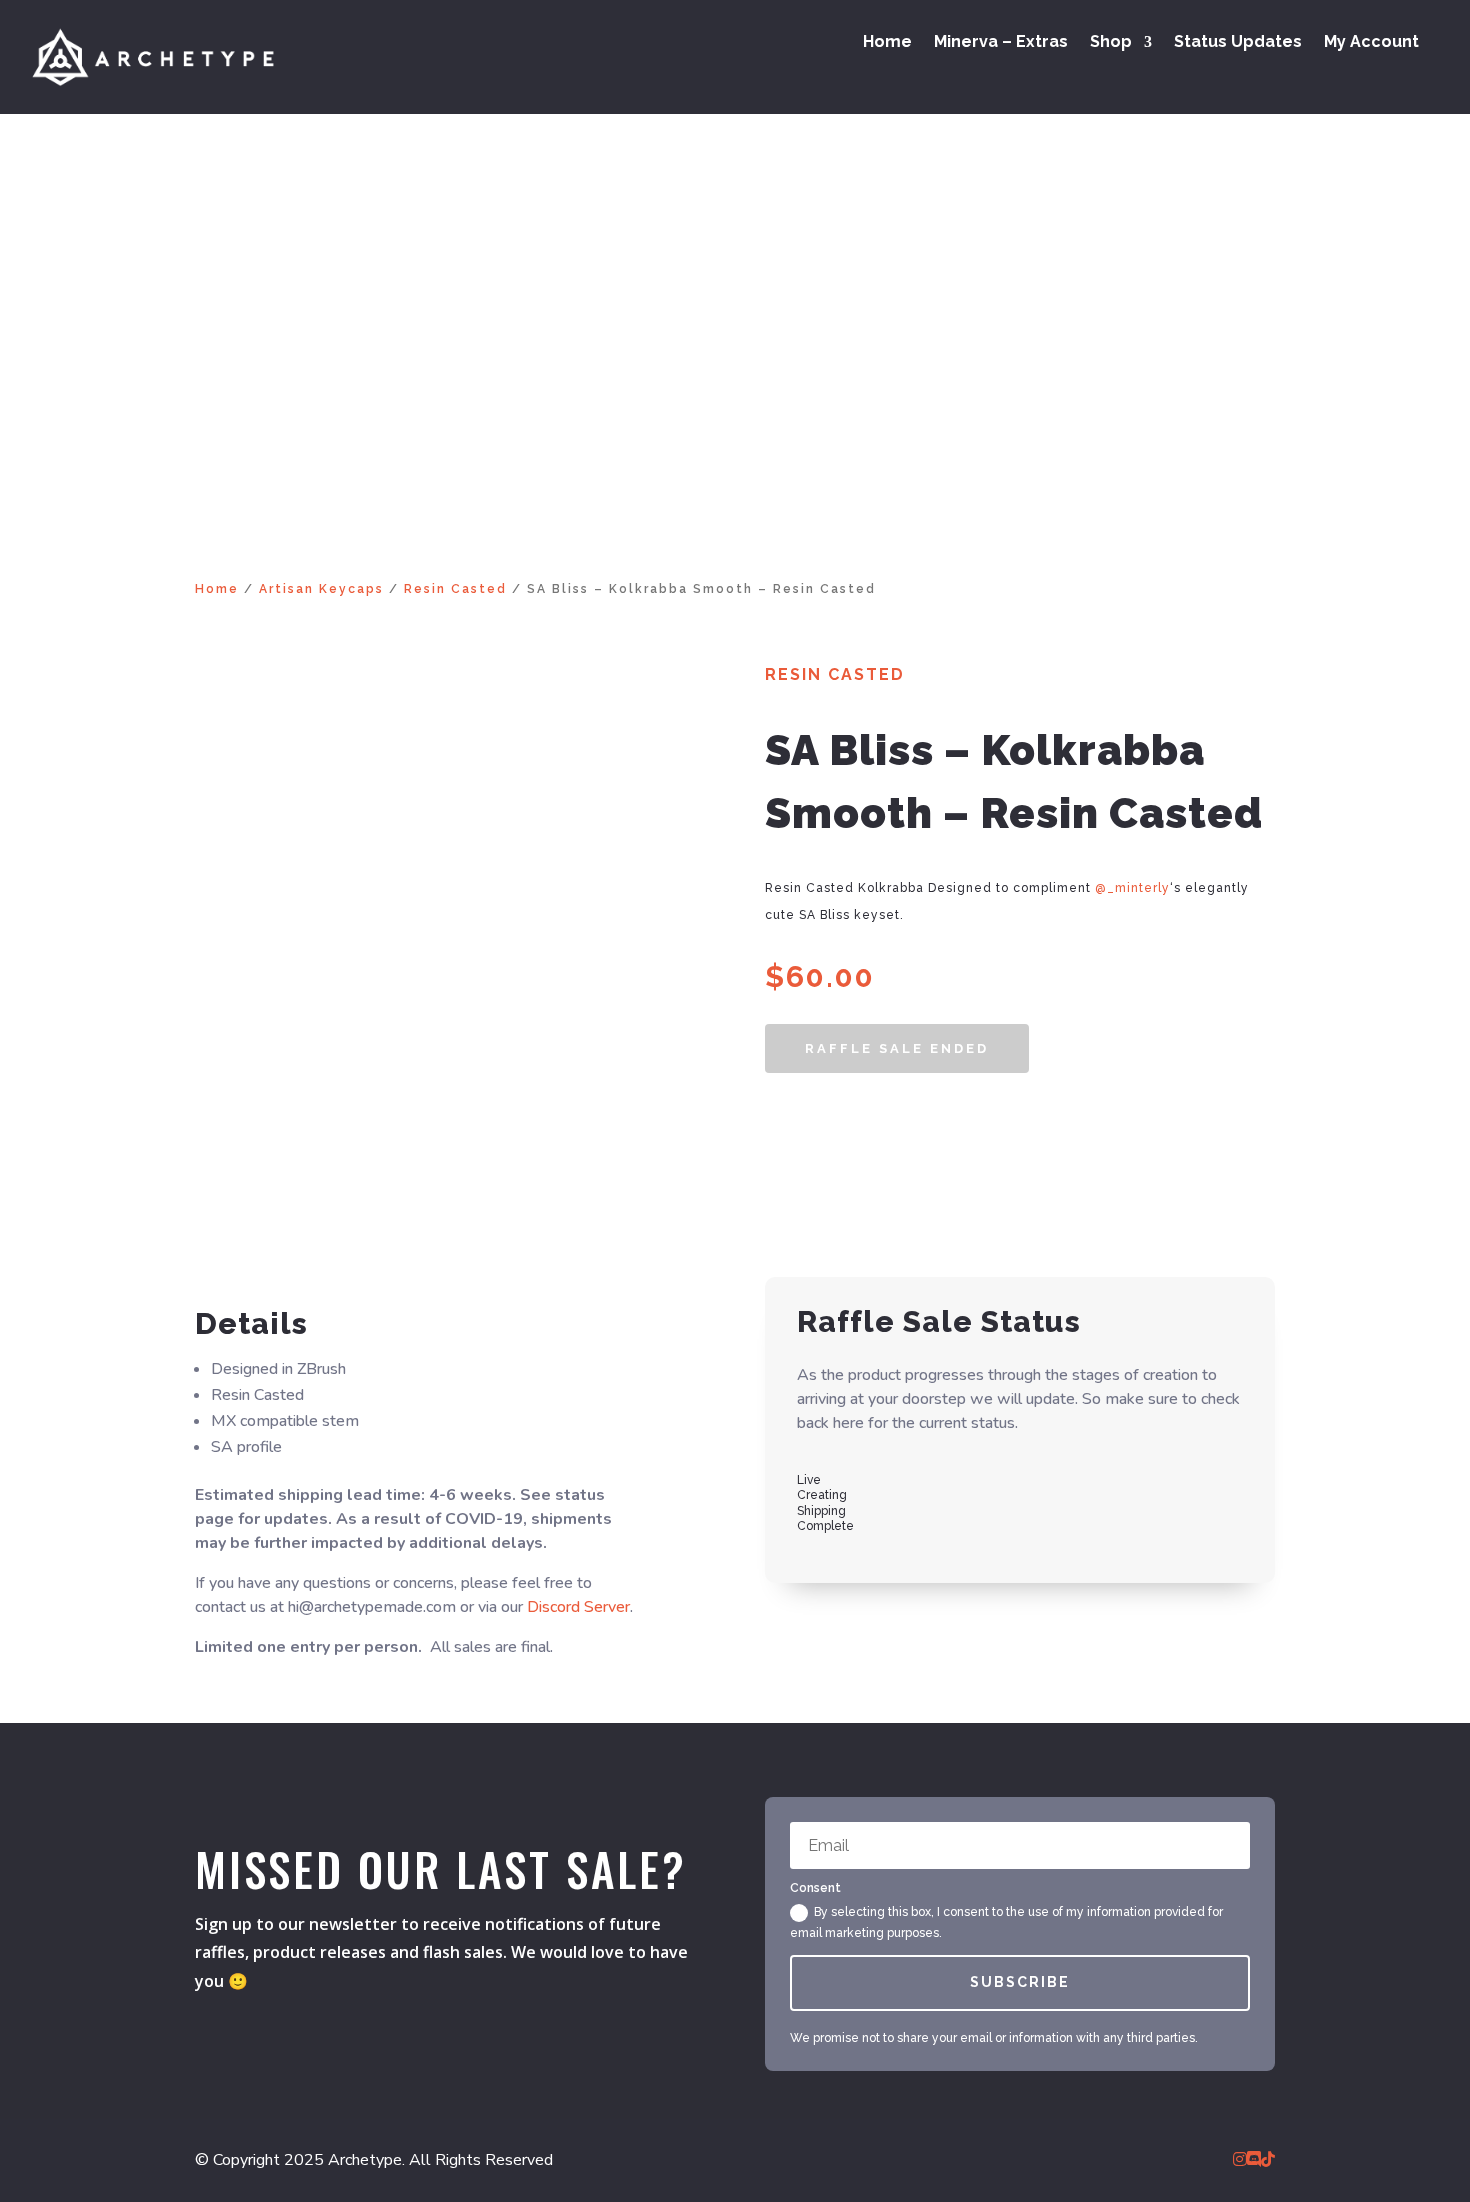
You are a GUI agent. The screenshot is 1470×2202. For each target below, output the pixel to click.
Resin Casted (455, 589)
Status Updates (1238, 43)
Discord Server (578, 1607)
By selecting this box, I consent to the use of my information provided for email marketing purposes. (1006, 1922)
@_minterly (1132, 888)
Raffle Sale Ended (897, 1048)
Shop (1111, 43)
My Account (1371, 43)
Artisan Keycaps (321, 589)
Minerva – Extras (1001, 43)
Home (887, 43)
